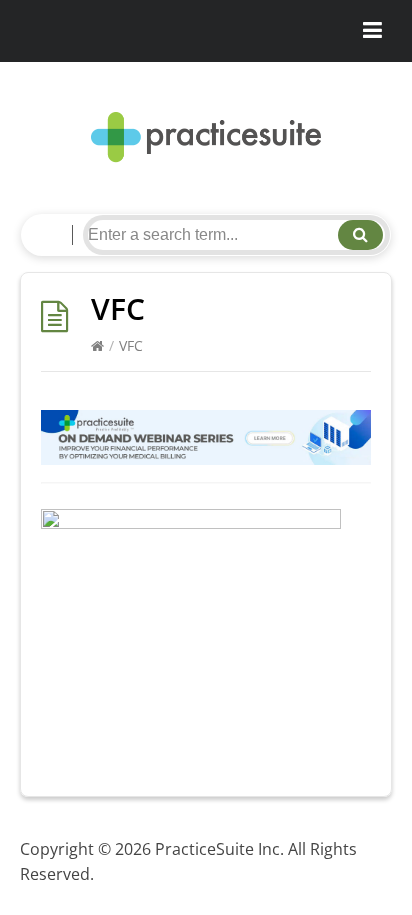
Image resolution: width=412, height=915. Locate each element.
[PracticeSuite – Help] (206, 137)
